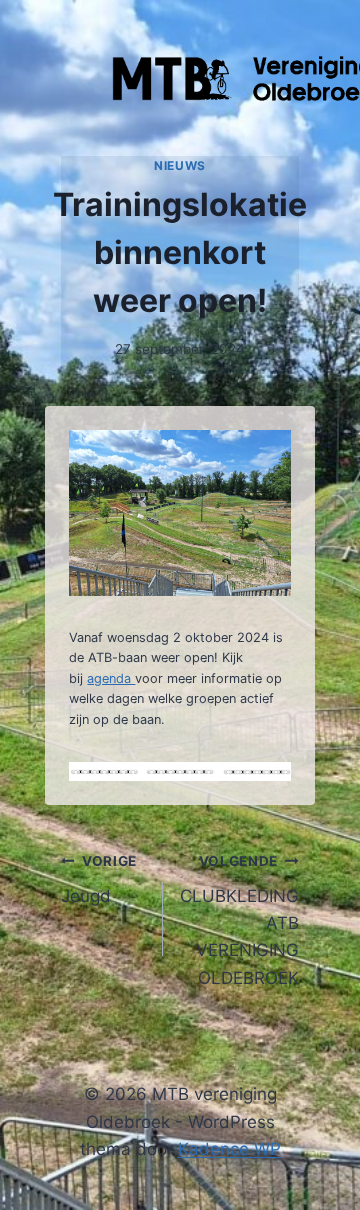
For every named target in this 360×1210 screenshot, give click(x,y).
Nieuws (180, 165)
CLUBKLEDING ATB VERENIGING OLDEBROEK (239, 920)
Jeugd (98, 879)
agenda (111, 678)
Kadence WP (229, 1149)
